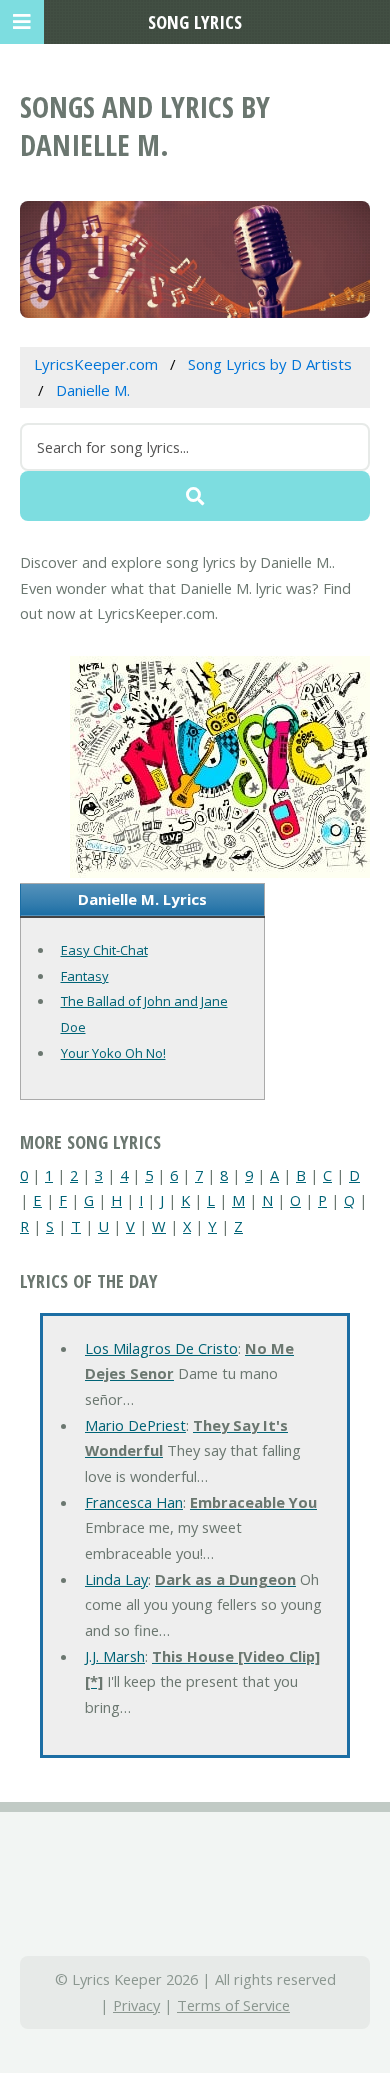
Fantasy (85, 976)
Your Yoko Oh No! (113, 1053)
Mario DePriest (135, 1425)
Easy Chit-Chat (104, 950)
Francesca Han (134, 1502)
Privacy (136, 2005)
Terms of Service (233, 2005)
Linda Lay (116, 1579)
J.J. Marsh (115, 1656)
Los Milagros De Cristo (161, 1348)
